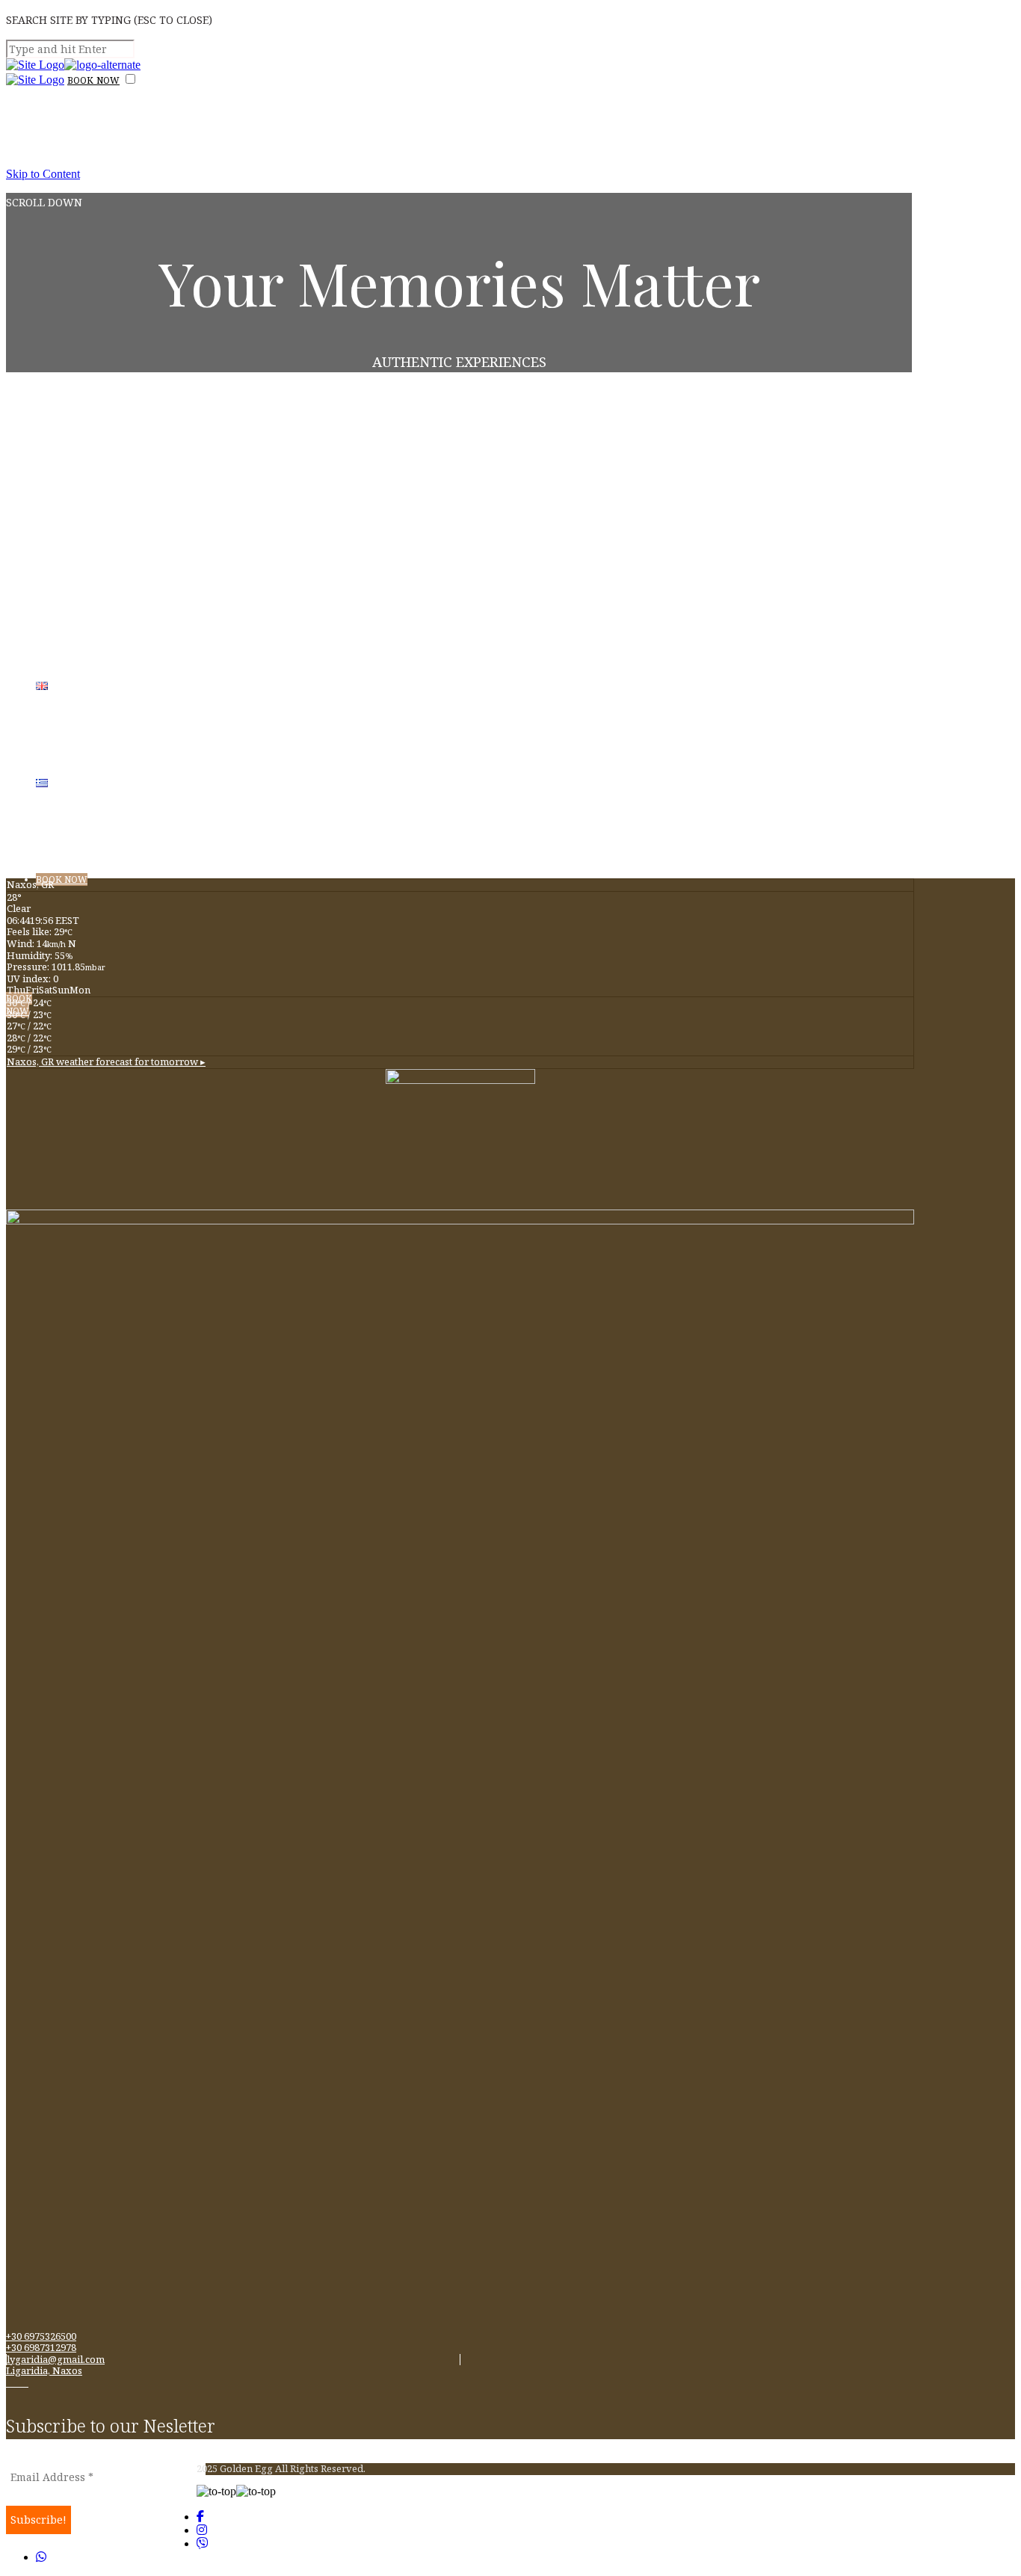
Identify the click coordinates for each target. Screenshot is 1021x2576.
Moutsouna (102, 441)
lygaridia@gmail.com (56, 2359)
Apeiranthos (108, 838)
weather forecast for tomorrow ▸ (106, 1061)
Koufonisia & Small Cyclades (204, 739)
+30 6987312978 (41, 2347)
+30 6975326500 (41, 2336)
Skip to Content (43, 174)
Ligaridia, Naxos (44, 2370)
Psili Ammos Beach (148, 540)
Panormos (95, 640)
